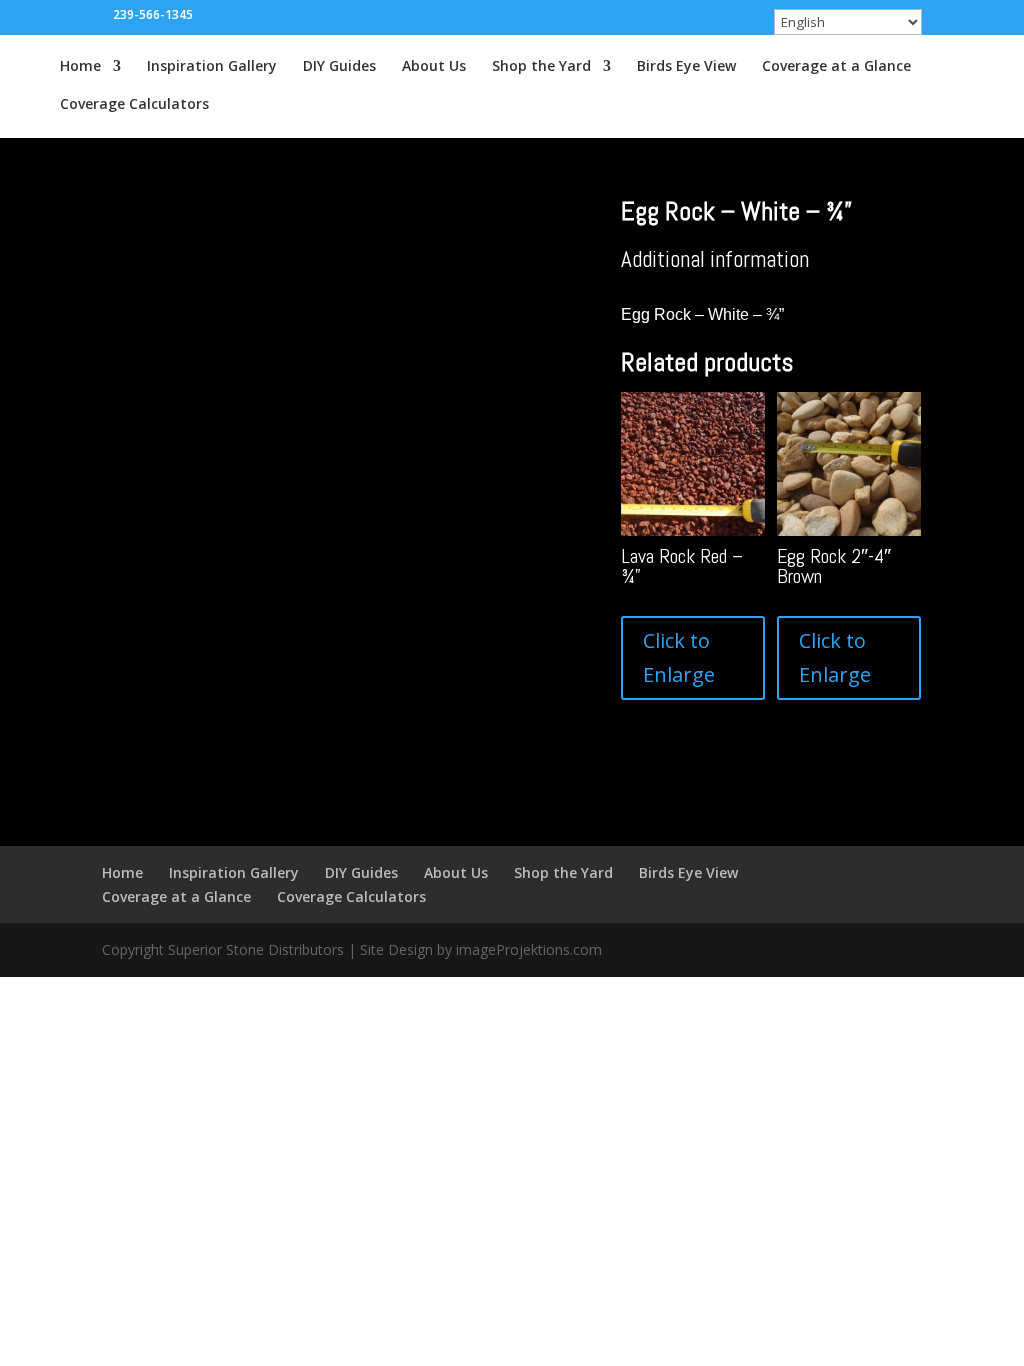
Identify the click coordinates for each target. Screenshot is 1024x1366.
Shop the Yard (541, 67)
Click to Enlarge (679, 657)
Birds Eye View (686, 67)
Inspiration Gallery (212, 67)
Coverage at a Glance (836, 67)
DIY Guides (339, 67)
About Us (434, 67)
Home (80, 67)
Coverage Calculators (134, 105)
